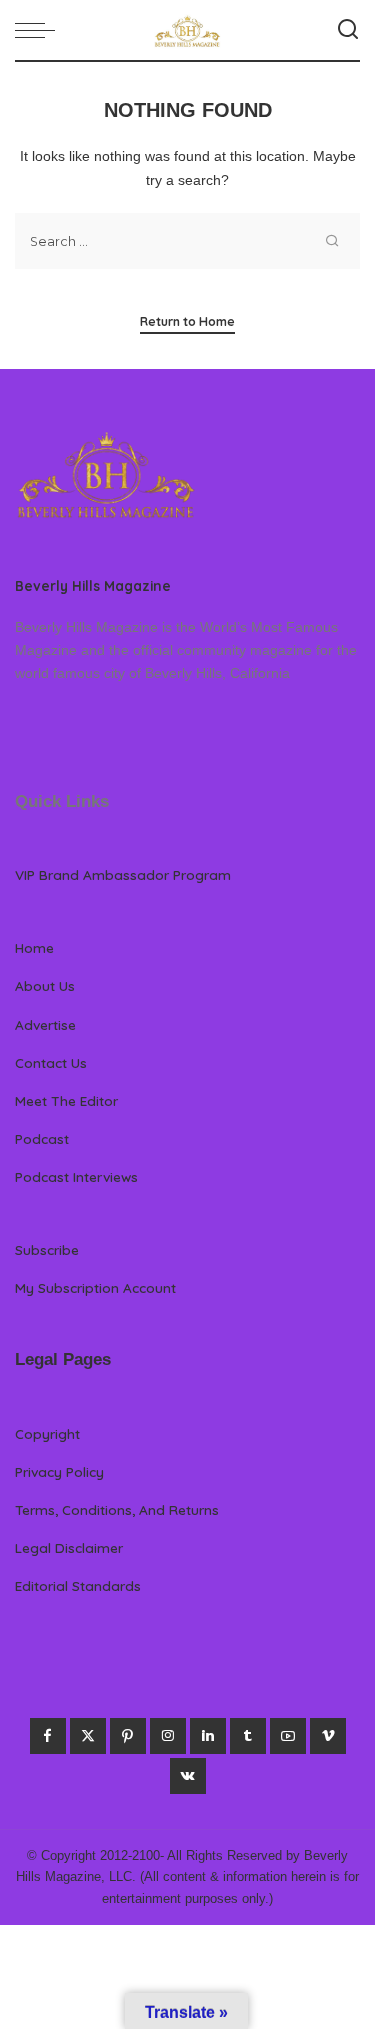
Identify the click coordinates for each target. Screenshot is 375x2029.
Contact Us (51, 1062)
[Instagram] (168, 1736)
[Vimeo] (328, 1736)
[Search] (348, 30)
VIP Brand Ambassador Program (123, 874)
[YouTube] (288, 1736)
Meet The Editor (66, 1100)
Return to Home (187, 321)
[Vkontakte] (188, 1776)
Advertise (45, 1024)
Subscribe (47, 1249)
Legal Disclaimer (69, 1547)
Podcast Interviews (76, 1176)
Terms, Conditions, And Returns (117, 1509)
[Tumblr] (248, 1736)
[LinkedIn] (208, 1736)
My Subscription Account (95, 1287)
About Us (45, 985)
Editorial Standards (78, 1585)
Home (34, 947)
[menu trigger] (40, 30)
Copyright (47, 1433)
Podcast (42, 1138)
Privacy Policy (59, 1471)
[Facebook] (48, 1736)
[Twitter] (88, 1736)
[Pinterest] (128, 1736)
